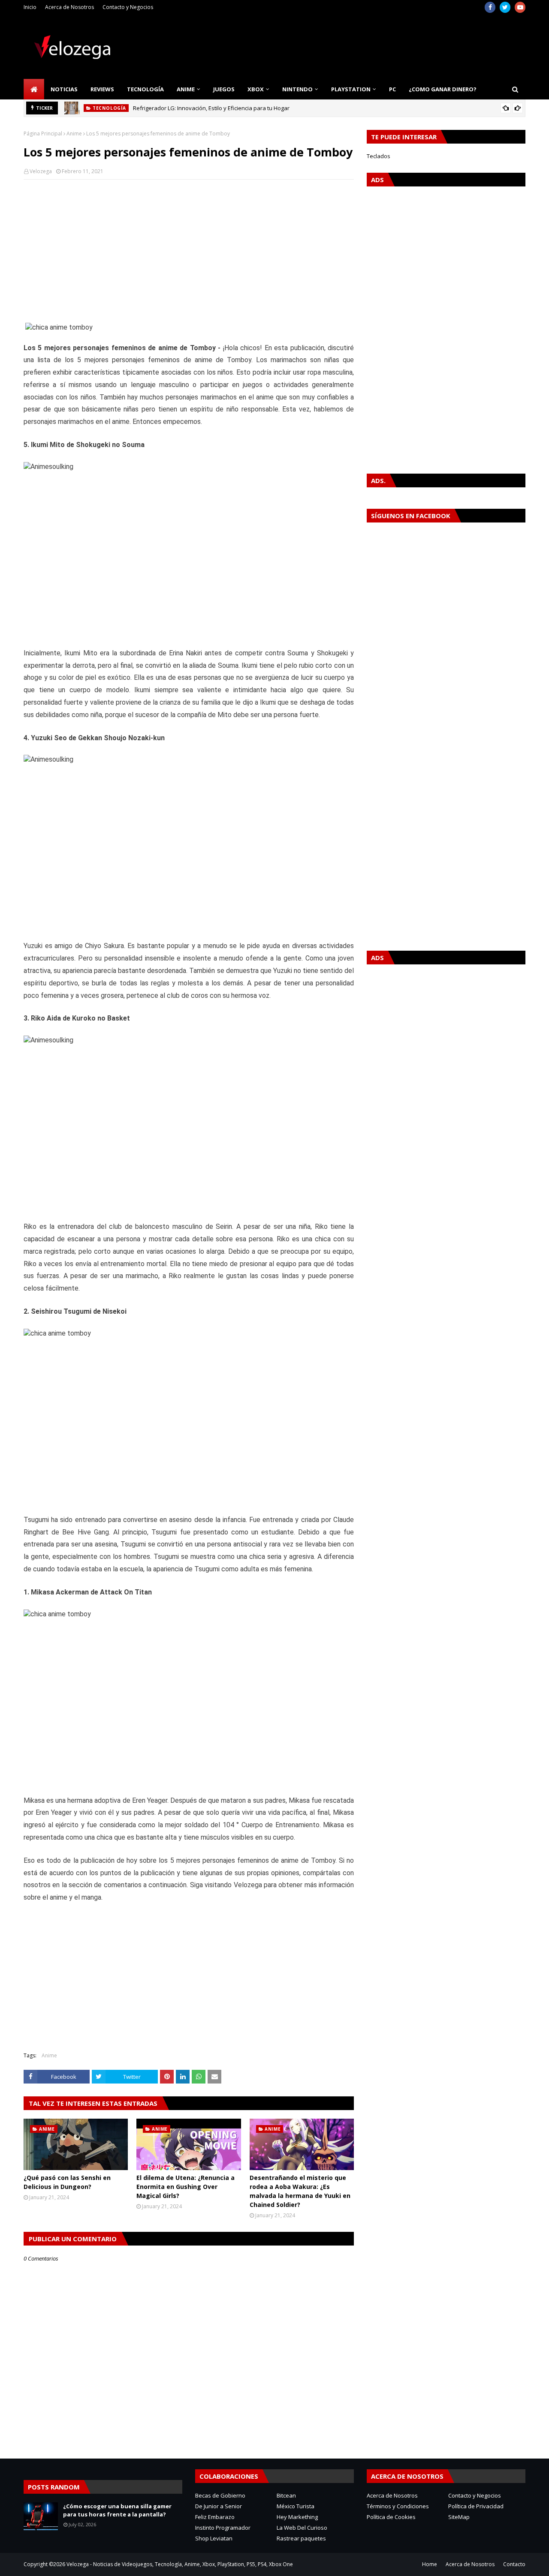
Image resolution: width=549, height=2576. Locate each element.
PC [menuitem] (392, 89)
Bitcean (286, 2495)
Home (430, 2564)
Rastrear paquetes (301, 2538)
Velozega (41, 171)
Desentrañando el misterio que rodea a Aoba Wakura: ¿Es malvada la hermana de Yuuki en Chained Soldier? (300, 2191)
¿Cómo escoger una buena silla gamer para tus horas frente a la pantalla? (117, 2510)
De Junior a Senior (219, 2506)
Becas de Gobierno (220, 2495)
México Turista (296, 2506)
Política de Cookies (391, 2517)
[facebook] (490, 7)
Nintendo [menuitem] (297, 89)
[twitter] (505, 7)
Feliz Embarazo (215, 2517)
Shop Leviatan (214, 2538)
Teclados (379, 156)
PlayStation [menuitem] (351, 89)
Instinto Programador (223, 2528)
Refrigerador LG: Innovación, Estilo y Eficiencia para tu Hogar (211, 108)
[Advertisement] (189, 248)
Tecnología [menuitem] (145, 89)
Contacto (514, 2564)
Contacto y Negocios (128, 7)
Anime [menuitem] (186, 89)
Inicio (30, 7)
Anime (74, 134)
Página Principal (43, 134)
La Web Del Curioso (302, 2528)
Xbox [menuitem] (256, 89)
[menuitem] (34, 89)
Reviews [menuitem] (102, 89)
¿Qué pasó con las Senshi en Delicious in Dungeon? (67, 2182)
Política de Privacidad (476, 2506)
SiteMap (459, 2517)
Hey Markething (297, 2517)
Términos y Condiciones (398, 2506)
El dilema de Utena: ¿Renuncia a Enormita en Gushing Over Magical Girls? (186, 2187)
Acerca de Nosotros (69, 7)
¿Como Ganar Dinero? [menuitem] (443, 89)
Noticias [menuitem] (64, 89)
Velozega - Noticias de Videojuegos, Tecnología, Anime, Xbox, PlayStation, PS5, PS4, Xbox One (180, 2564)
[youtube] (520, 7)
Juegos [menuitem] (224, 89)
